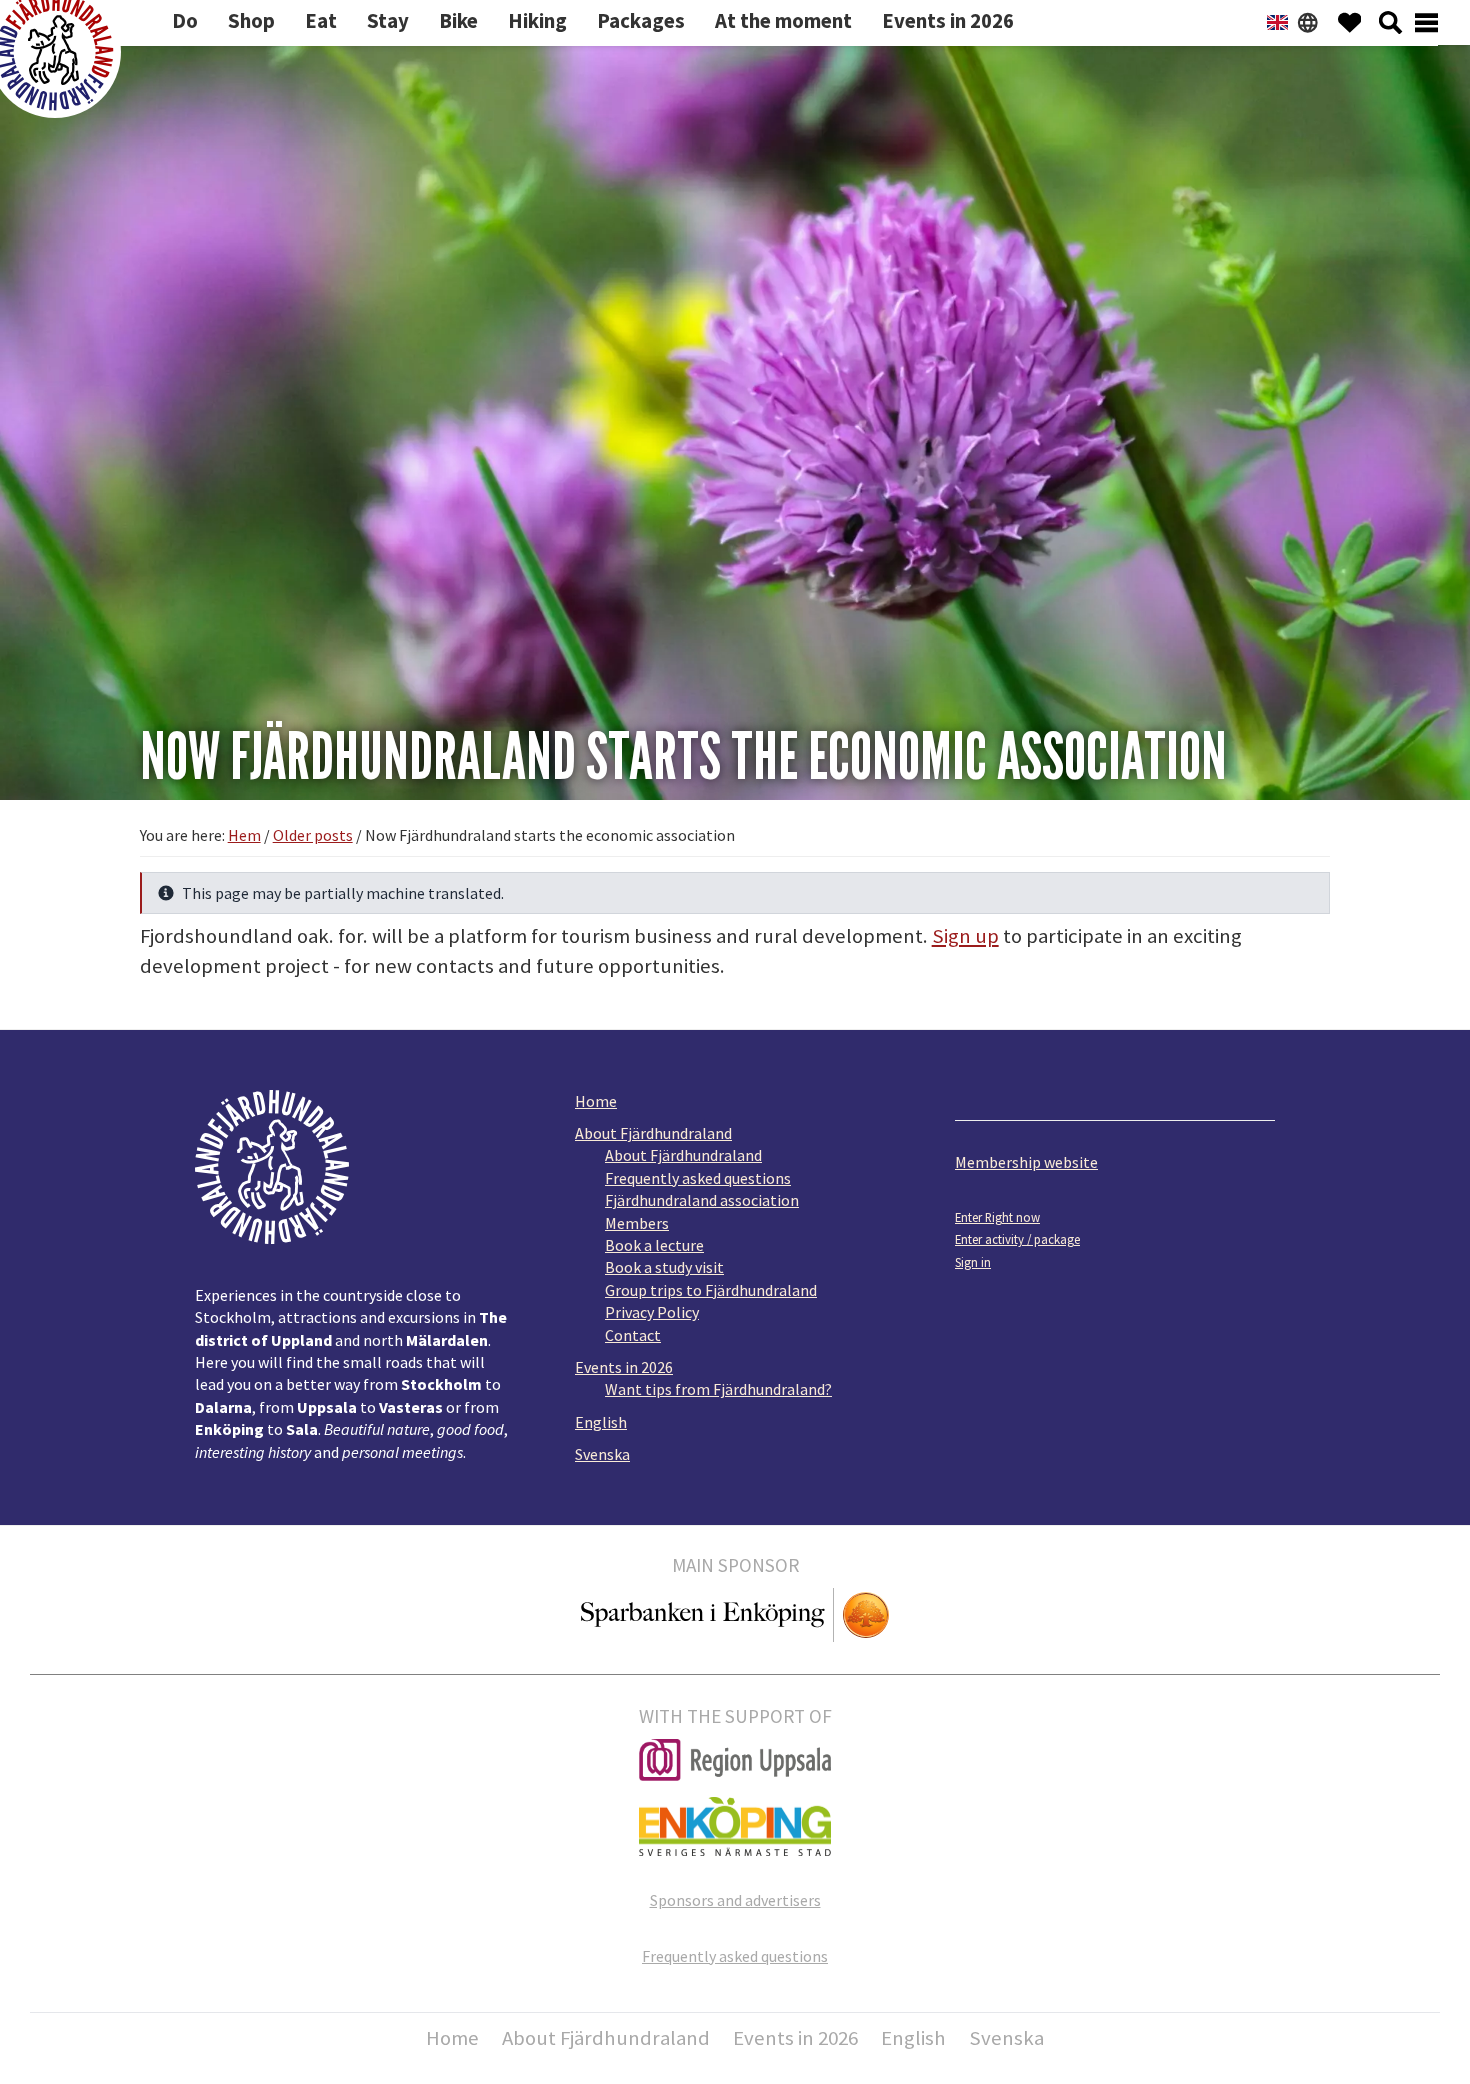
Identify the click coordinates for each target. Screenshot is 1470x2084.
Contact (633, 1335)
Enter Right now (997, 1217)
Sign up (965, 936)
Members (637, 1223)
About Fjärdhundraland (653, 1133)
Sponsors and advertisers (735, 1900)
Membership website (1026, 1162)
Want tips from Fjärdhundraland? (718, 1389)
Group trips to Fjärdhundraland (711, 1290)
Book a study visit (664, 1267)
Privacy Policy (652, 1312)
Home (596, 1101)
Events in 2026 (624, 1367)
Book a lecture (654, 1245)
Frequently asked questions (698, 1178)
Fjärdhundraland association (702, 1200)
